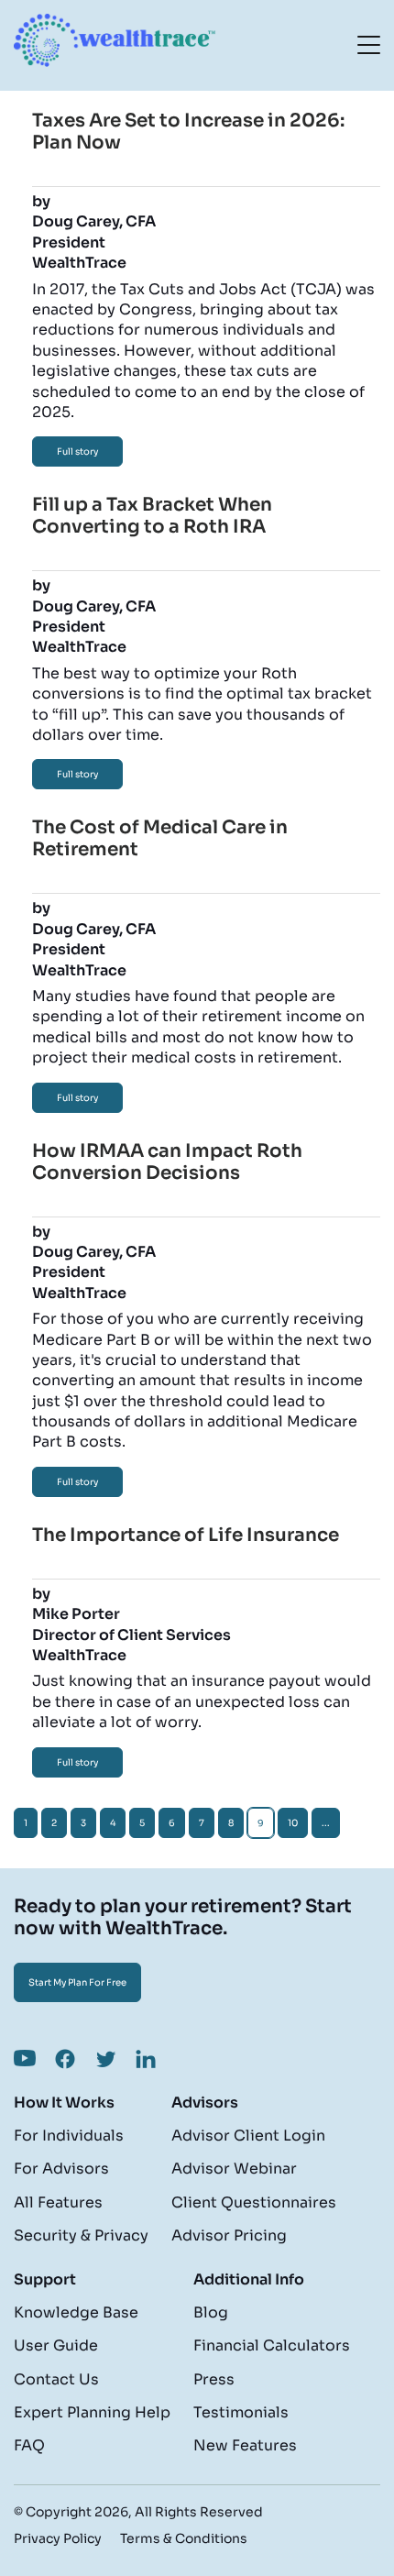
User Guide (56, 2345)
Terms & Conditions (184, 2538)
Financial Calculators (272, 2345)
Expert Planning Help (92, 2412)
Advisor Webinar (234, 2169)
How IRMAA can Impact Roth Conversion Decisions (167, 1162)
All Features (58, 2202)
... (326, 1823)
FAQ (29, 2445)
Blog (211, 2312)
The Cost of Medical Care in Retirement (160, 838)
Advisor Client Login (248, 2136)
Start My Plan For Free (77, 1982)
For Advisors (61, 2169)
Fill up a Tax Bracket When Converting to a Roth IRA (152, 516)
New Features (245, 2445)
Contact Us (56, 2379)
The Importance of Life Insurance (186, 1535)
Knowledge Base (76, 2312)
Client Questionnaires (254, 2202)
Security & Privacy (81, 2235)
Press (214, 2379)
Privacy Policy (58, 2538)
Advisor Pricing (229, 2235)
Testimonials (241, 2412)
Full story (77, 451)
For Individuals (69, 2136)
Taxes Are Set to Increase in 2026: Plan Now (188, 132)
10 (293, 1823)
